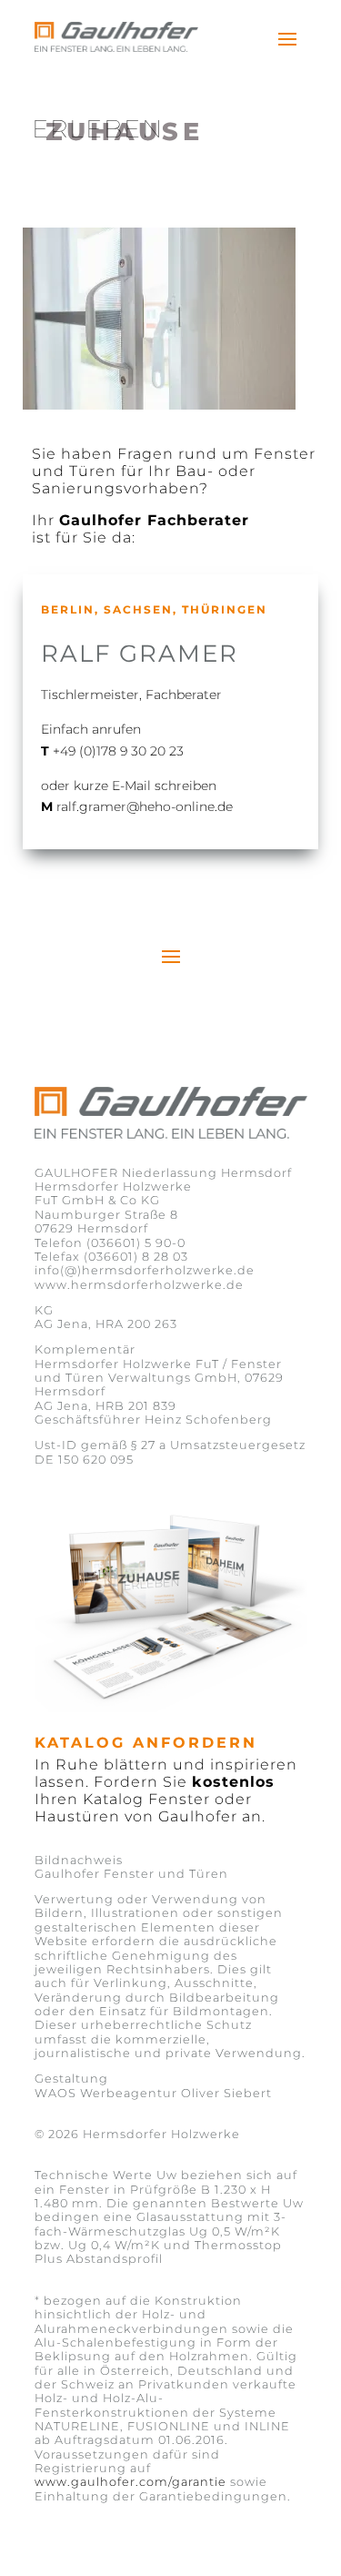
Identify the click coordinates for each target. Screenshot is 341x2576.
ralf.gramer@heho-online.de (145, 806)
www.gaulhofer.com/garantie (130, 2482)
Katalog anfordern (146, 1743)
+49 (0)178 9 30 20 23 (118, 751)
